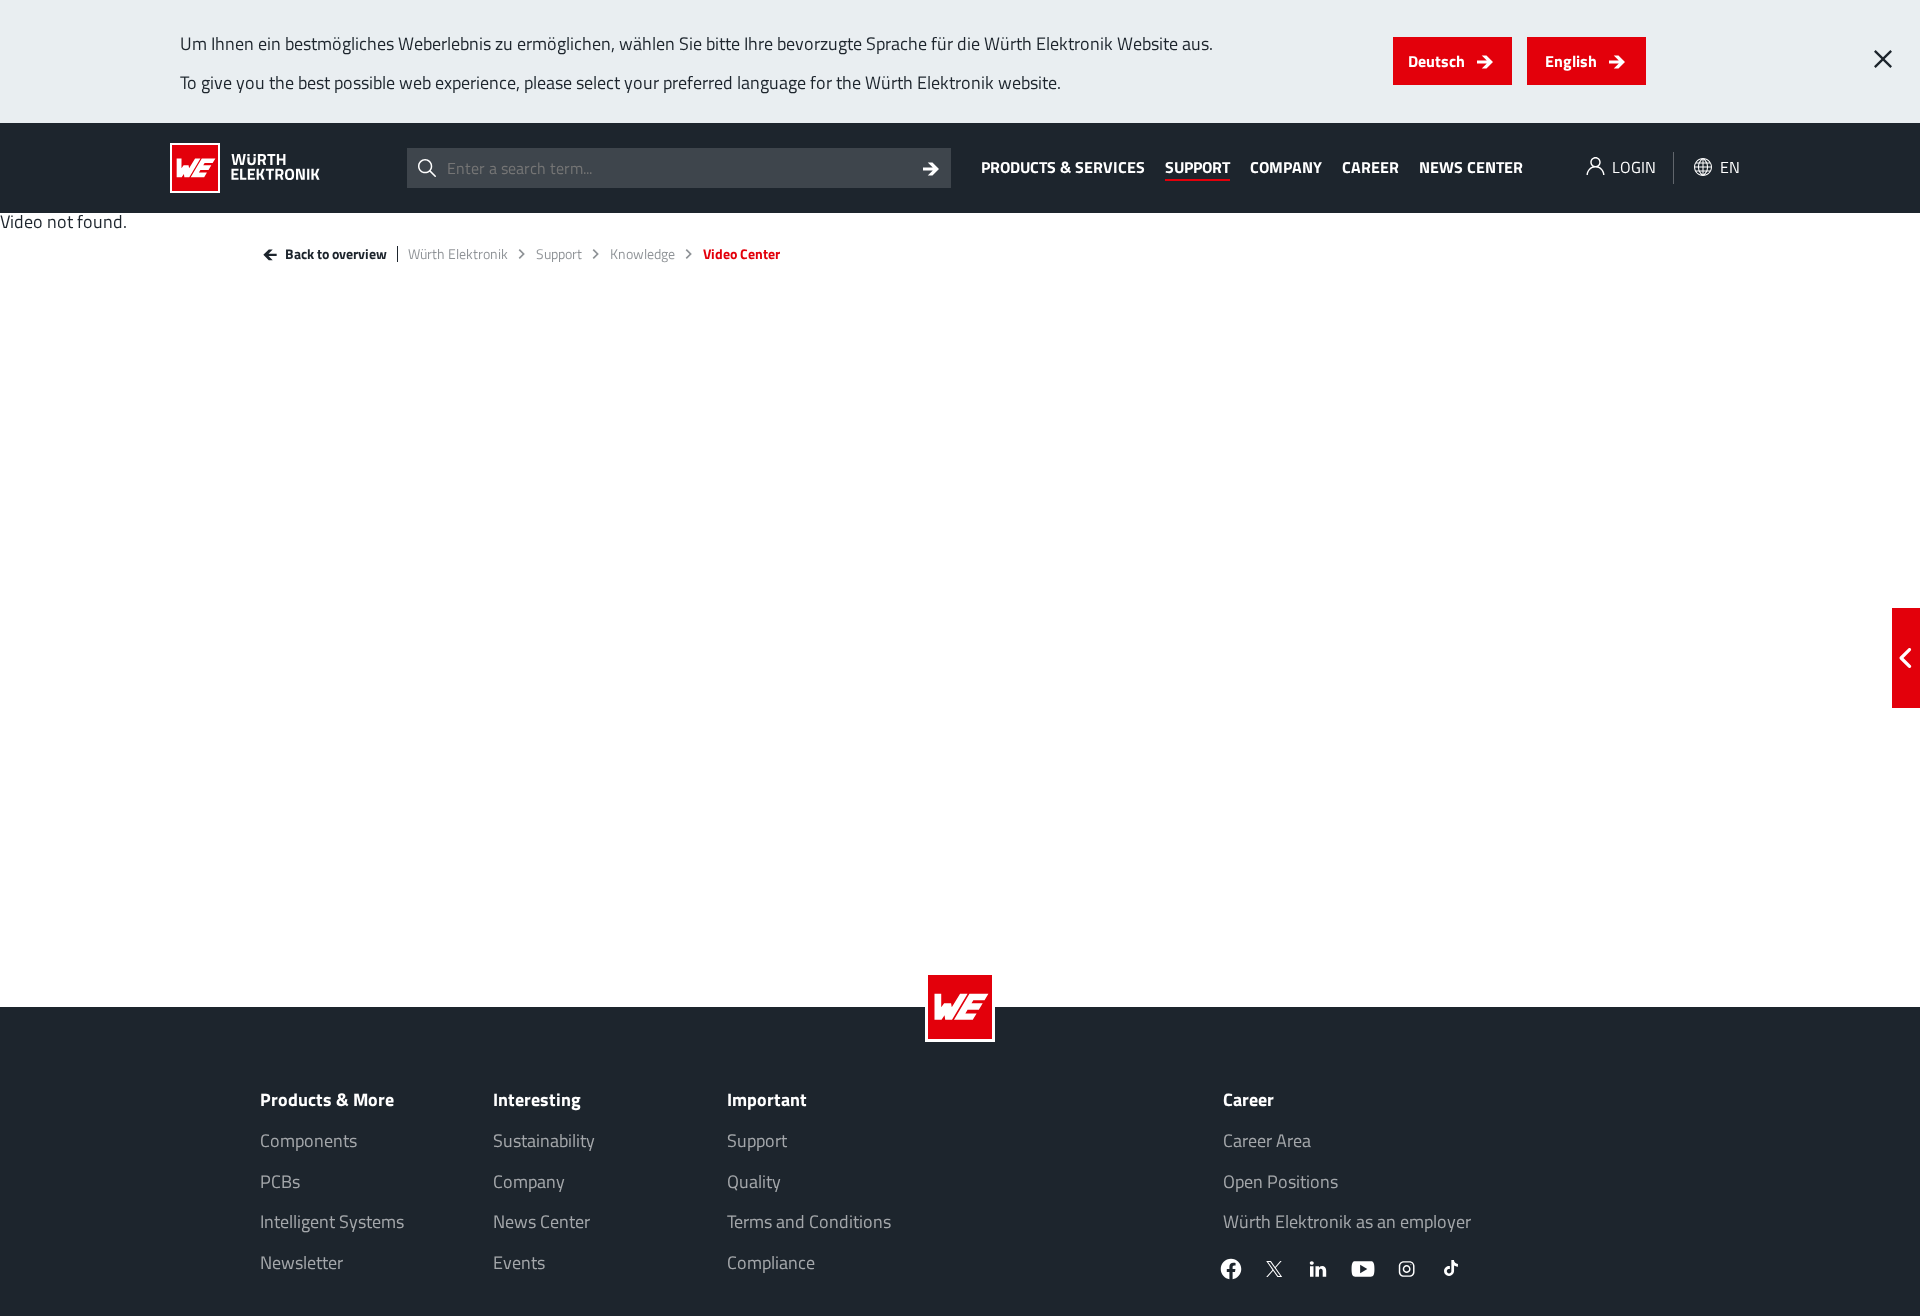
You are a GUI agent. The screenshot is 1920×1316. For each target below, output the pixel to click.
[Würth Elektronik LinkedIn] (1319, 1269)
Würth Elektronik (458, 254)
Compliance (771, 1262)
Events (519, 1262)
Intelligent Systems (332, 1221)
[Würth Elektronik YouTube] (1363, 1269)
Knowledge (642, 254)
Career (1370, 167)
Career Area (1267, 1140)
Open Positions (1280, 1181)
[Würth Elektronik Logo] (245, 168)
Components (308, 1140)
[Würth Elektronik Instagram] (1407, 1269)
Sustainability (544, 1140)
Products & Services (1063, 167)
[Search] (931, 168)
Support (1197, 167)
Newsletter (301, 1262)
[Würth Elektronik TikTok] (1451, 1269)
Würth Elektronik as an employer (1347, 1221)
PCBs (280, 1181)
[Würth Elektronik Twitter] (1275, 1269)
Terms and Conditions (809, 1221)
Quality (754, 1181)
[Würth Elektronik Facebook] (1231, 1269)
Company (1286, 167)
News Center (1471, 167)
